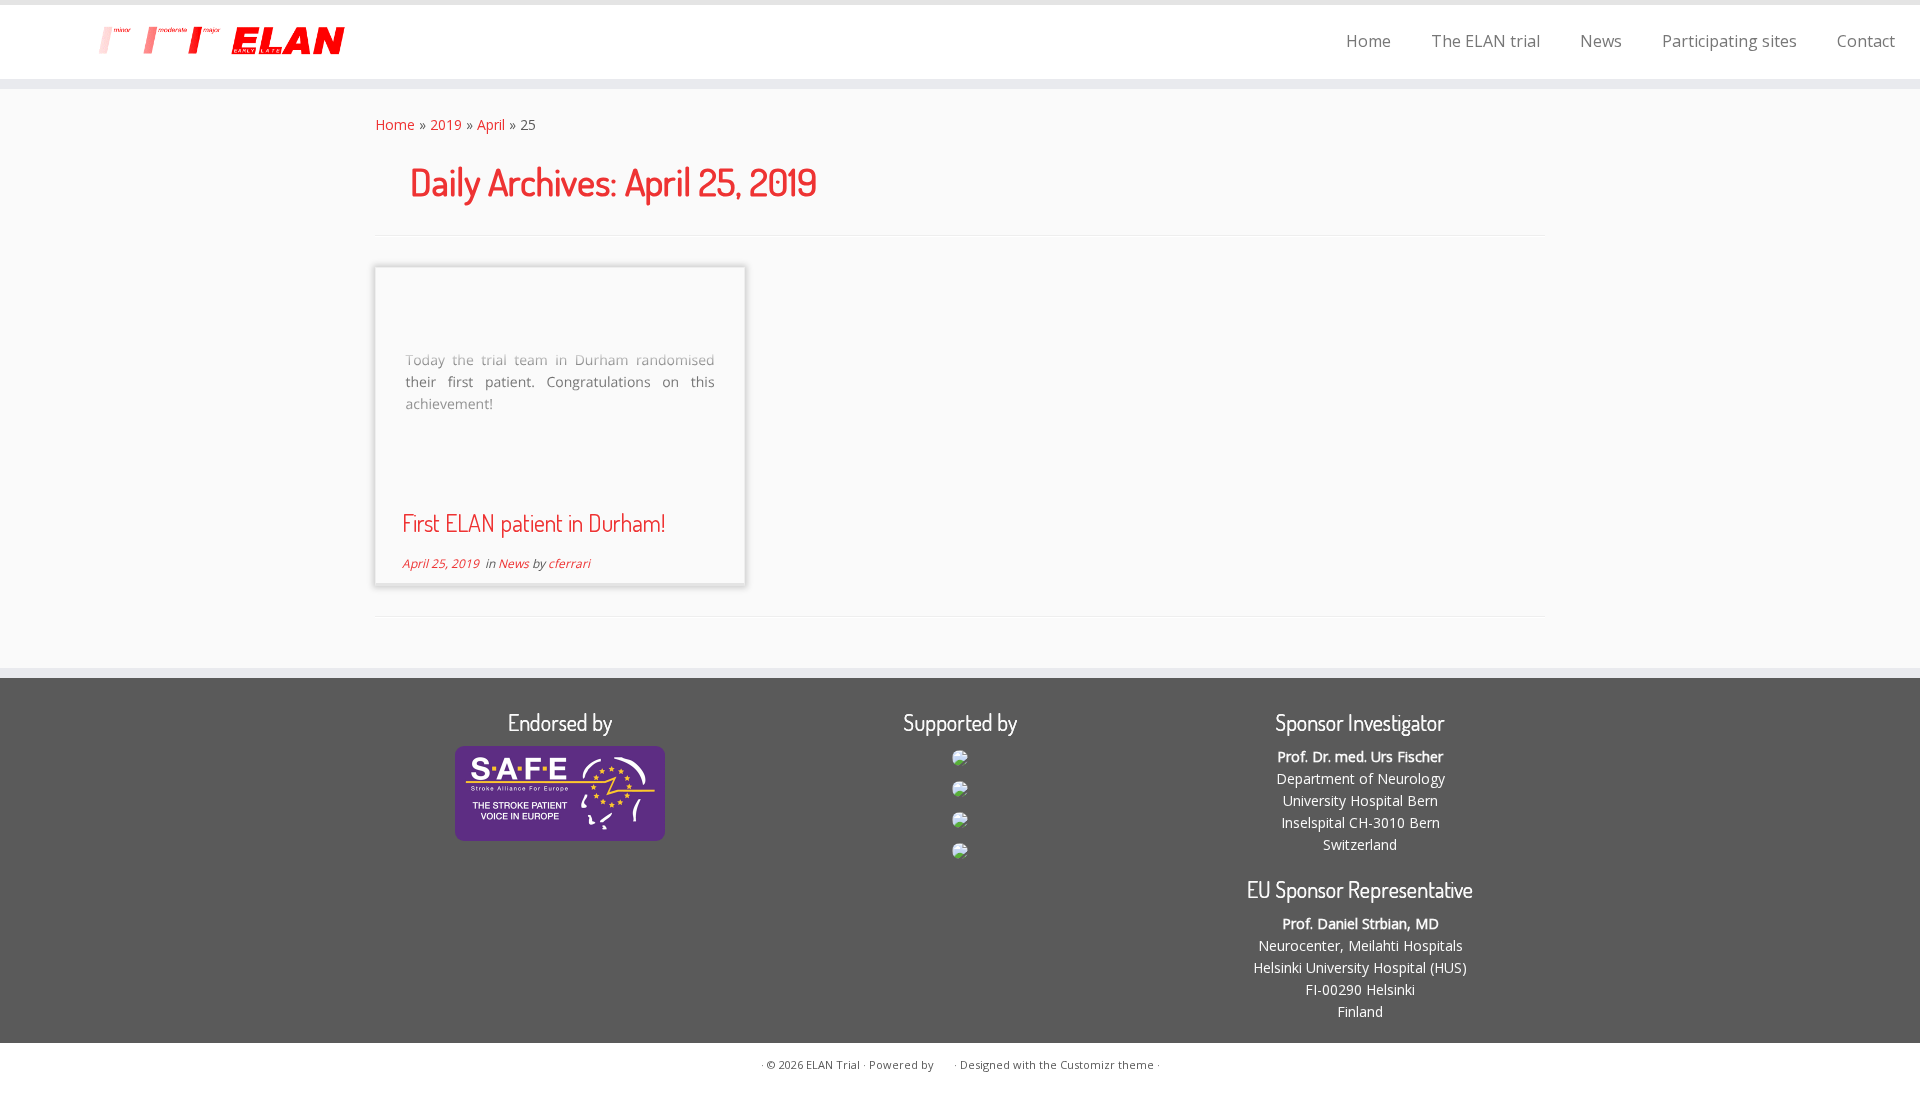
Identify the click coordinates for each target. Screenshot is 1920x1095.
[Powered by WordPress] (944, 1061)
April (491, 124)
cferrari (569, 563)
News (1601, 41)
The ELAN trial (1485, 41)
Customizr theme (1107, 1064)
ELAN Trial (833, 1064)
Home (1368, 41)
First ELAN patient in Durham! (533, 522)
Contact (1866, 41)
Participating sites (1729, 41)
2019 (446, 124)
